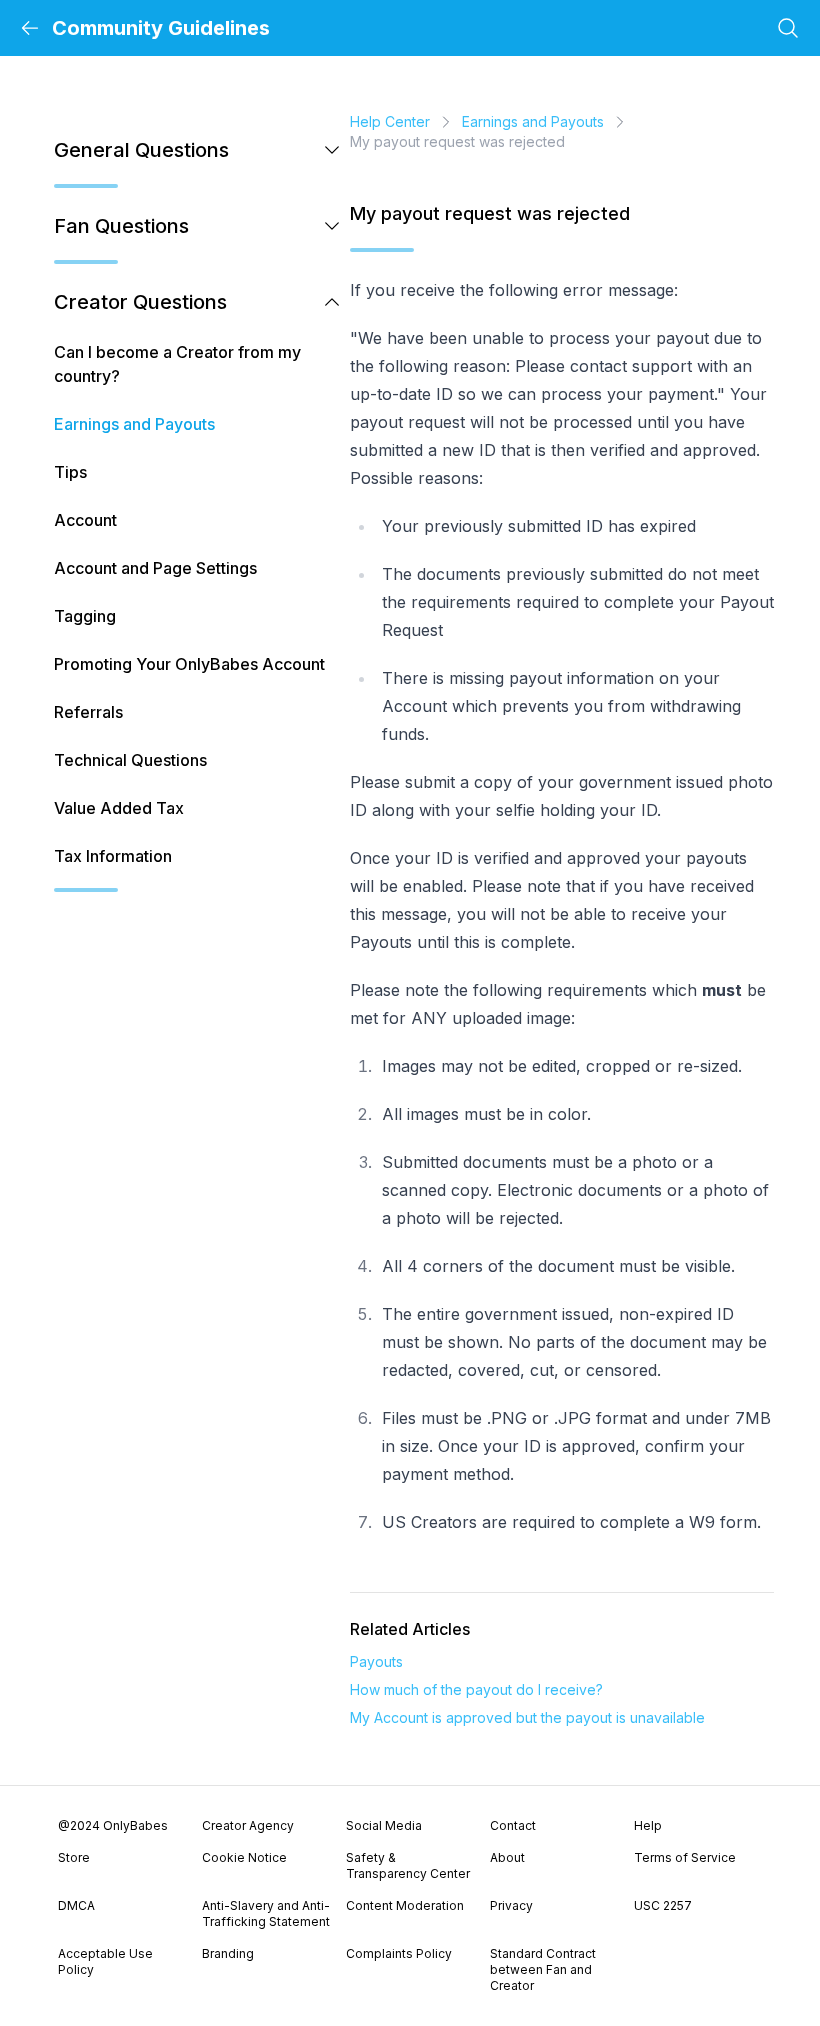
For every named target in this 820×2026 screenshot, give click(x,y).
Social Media (384, 1825)
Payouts (376, 1661)
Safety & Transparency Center (408, 1865)
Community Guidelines (161, 28)
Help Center (390, 121)
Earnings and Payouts (533, 121)
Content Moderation (405, 1905)
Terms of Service (685, 1857)
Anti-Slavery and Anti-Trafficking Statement (266, 1913)
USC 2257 (663, 1905)
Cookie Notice (244, 1857)
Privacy (511, 1905)
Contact (513, 1825)
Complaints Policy (399, 1953)
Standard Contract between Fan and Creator (543, 1969)
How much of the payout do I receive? (476, 1689)
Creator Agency (248, 1825)
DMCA (76, 1905)
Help (648, 1825)
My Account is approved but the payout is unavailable (527, 1717)
